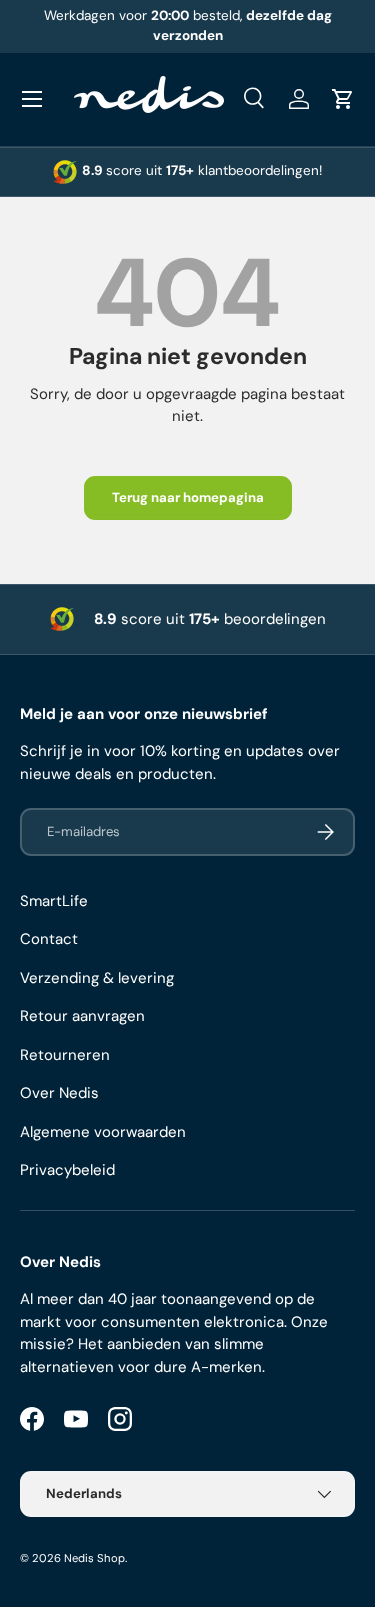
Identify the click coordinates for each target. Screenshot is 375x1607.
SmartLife (54, 901)
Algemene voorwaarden (103, 1132)
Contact (49, 939)
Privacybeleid (67, 1170)
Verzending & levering (97, 978)
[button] (343, 99)
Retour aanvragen (82, 1016)
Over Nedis (59, 1093)
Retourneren (65, 1055)
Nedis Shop (94, 1558)
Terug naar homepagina (188, 497)
